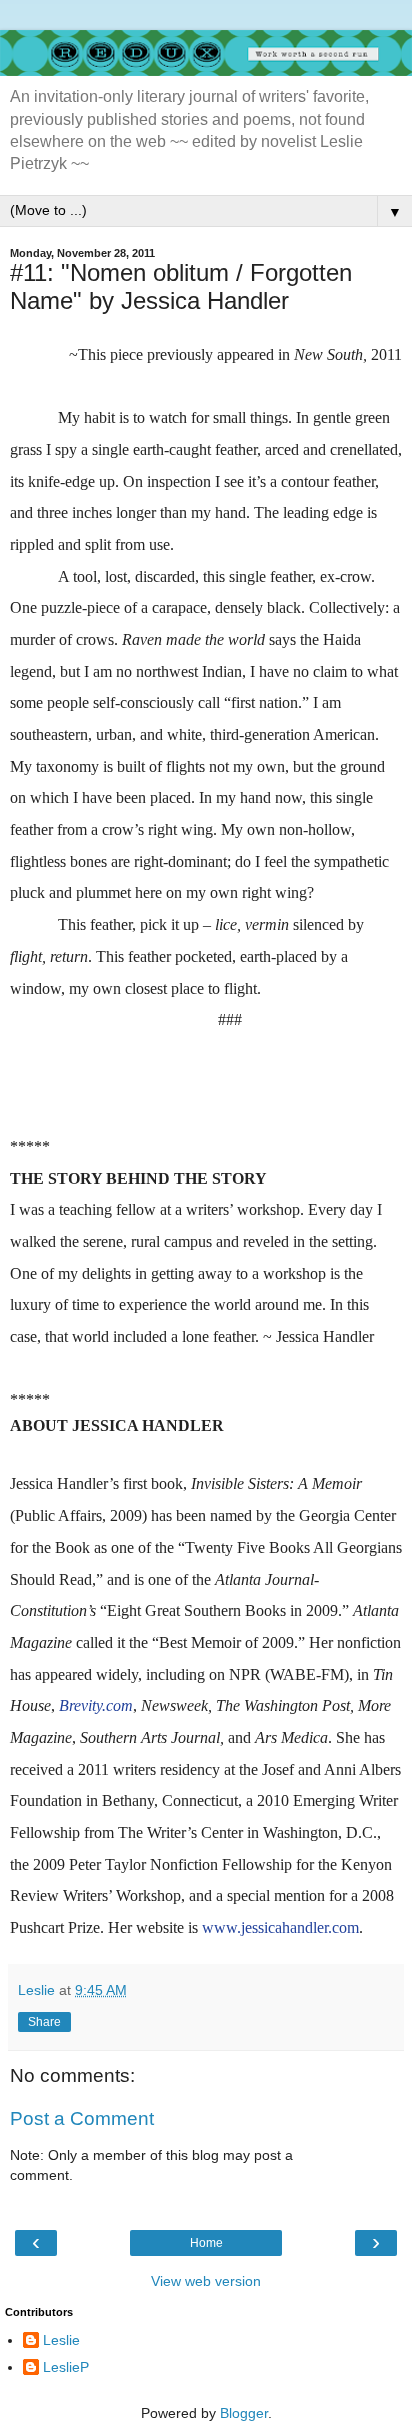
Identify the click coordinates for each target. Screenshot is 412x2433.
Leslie (61, 2340)
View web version (206, 2281)
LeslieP (66, 2367)
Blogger (244, 2413)
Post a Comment (82, 2118)
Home (206, 2243)
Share (44, 2022)
